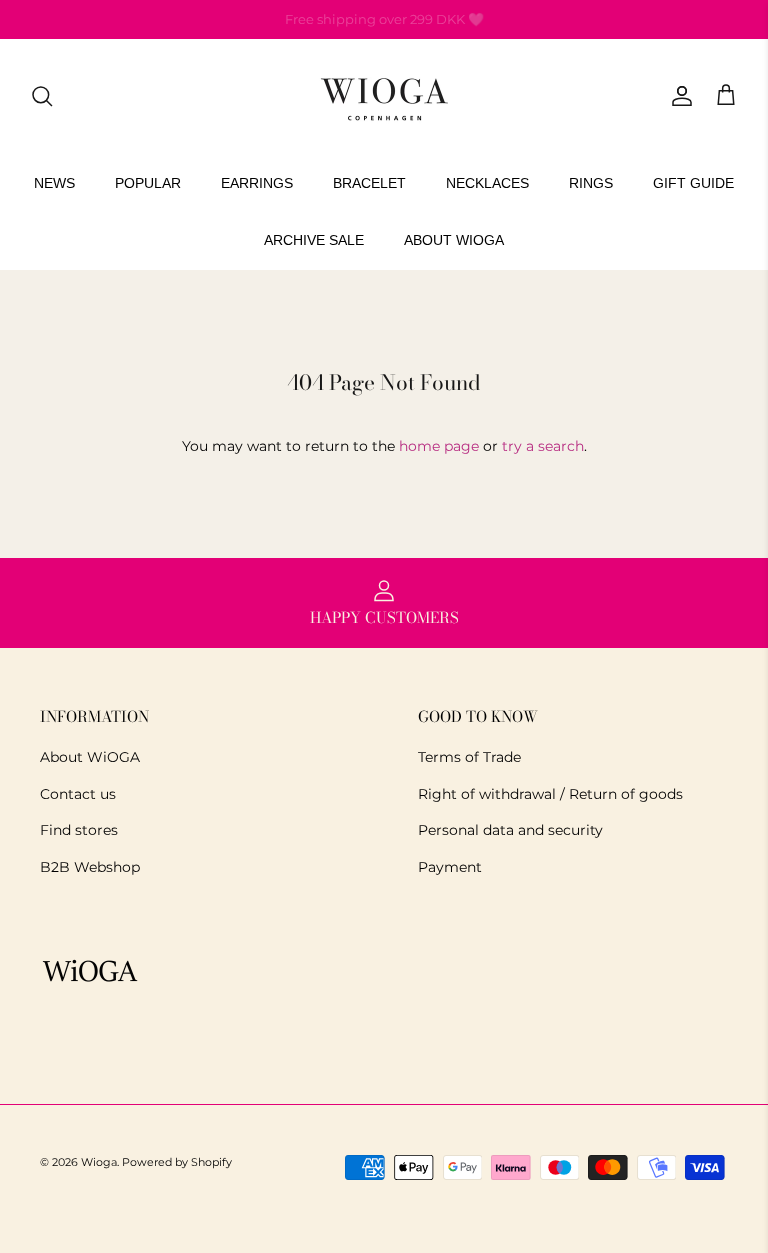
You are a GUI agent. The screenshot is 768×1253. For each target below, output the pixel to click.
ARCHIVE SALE (314, 240)
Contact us (78, 794)
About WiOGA (90, 757)
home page (439, 446)
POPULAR (148, 183)
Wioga (99, 1162)
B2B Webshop (90, 867)
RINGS (591, 183)
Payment (450, 867)
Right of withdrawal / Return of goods (550, 794)
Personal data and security (510, 830)
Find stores (79, 830)
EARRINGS (257, 183)
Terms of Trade (469, 757)
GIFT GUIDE (693, 183)
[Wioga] (384, 96)
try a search (543, 446)
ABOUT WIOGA (454, 240)
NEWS (54, 183)
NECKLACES (487, 183)
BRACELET (369, 183)
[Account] (678, 96)
